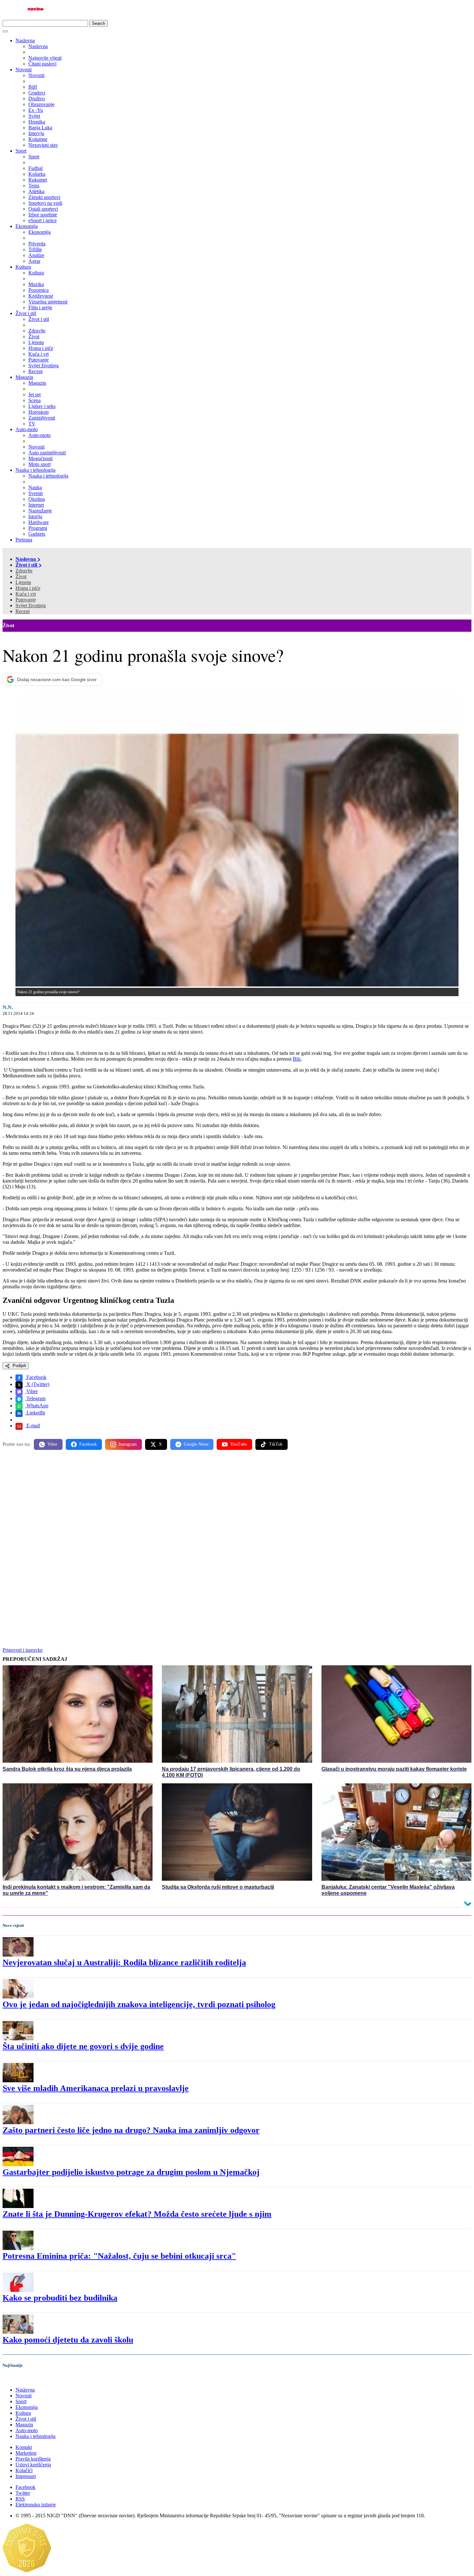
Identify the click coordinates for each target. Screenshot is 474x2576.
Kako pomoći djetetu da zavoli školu (68, 2340)
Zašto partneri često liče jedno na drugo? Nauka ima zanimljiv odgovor (131, 2130)
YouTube (239, 1444)
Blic (297, 1059)
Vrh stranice (21, 2379)
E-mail (33, 1426)
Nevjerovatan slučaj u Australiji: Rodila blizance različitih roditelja (124, 1962)
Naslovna (25, 40)
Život (21, 576)
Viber (31, 1391)
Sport (21, 151)
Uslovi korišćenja (33, 2465)
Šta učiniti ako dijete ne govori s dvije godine (83, 2046)
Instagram (128, 1444)
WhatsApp (37, 1406)
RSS (20, 2499)
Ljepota (23, 582)
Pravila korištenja (33, 2459)
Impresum (26, 2476)
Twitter (23, 2493)
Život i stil (26, 313)
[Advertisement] (196, 1505)
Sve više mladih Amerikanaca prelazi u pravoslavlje (96, 2088)
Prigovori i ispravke (23, 1650)
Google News (196, 1444)
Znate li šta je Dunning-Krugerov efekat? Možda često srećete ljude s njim (137, 2214)
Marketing (26, 2453)
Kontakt (24, 2447)
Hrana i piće (28, 588)
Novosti (24, 69)
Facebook (36, 1377)
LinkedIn (35, 1413)
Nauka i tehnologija (35, 470)
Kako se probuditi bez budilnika (60, 2298)
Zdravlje (24, 571)
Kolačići (24, 2470)
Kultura (23, 267)
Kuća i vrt (26, 594)
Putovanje (26, 600)
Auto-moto (27, 429)
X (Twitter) (37, 1384)
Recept (23, 611)
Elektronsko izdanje (36, 2505)
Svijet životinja (31, 605)
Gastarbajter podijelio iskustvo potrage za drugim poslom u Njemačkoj (131, 2172)
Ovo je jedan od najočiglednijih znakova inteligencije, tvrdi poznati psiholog (139, 2004)
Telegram (35, 1398)
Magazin (24, 377)
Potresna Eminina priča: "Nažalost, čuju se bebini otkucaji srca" (119, 2256)
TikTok (276, 1444)
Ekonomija (27, 226)
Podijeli (19, 1366)
